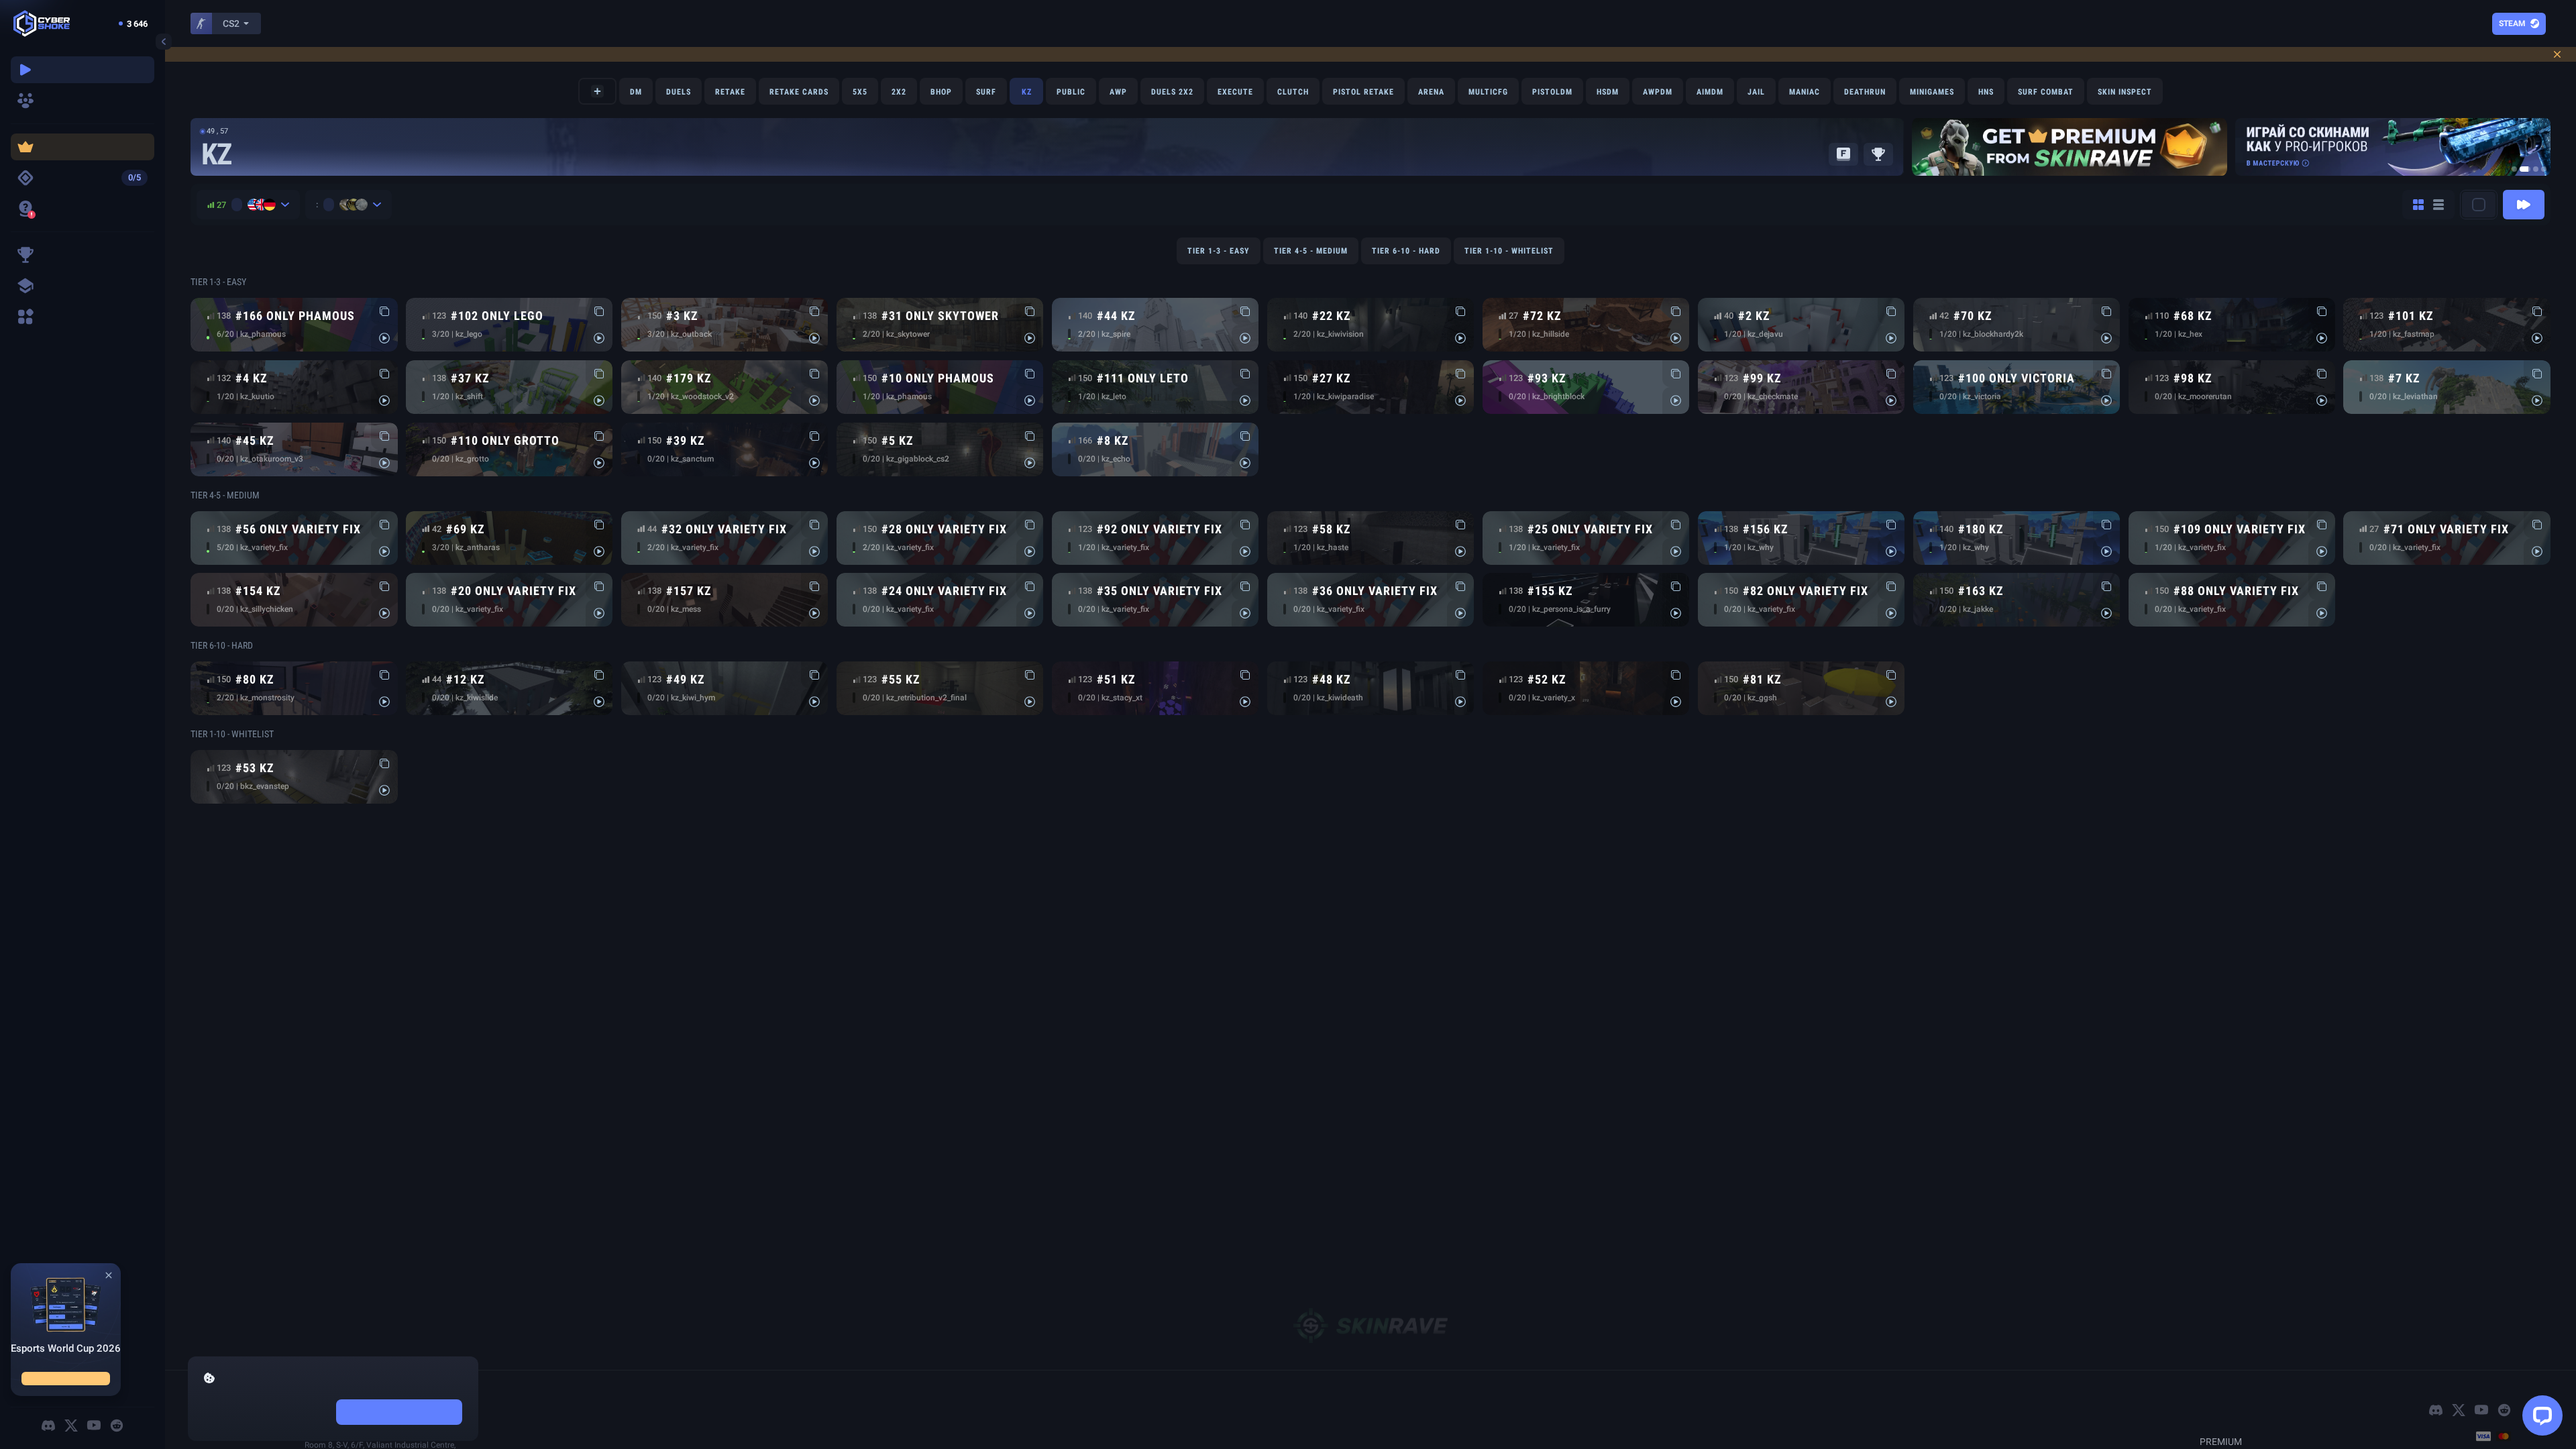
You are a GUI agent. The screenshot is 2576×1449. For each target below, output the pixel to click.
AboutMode (1772, 165)
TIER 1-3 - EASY (1219, 262)
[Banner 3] (2533, 180)
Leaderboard (1861, 165)
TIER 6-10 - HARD (1406, 262)
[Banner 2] (2522, 180)
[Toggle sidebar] (164, 42)
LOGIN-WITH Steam (2488, 23)
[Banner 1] (2514, 180)
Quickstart (2508, 215)
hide (267, 1412)
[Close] (109, 1255)
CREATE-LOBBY (588, 102)
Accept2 (399, 1412)
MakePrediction (66, 1374)
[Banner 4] (2544, 180)
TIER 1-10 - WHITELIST (1509, 262)
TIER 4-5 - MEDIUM (1311, 262)
